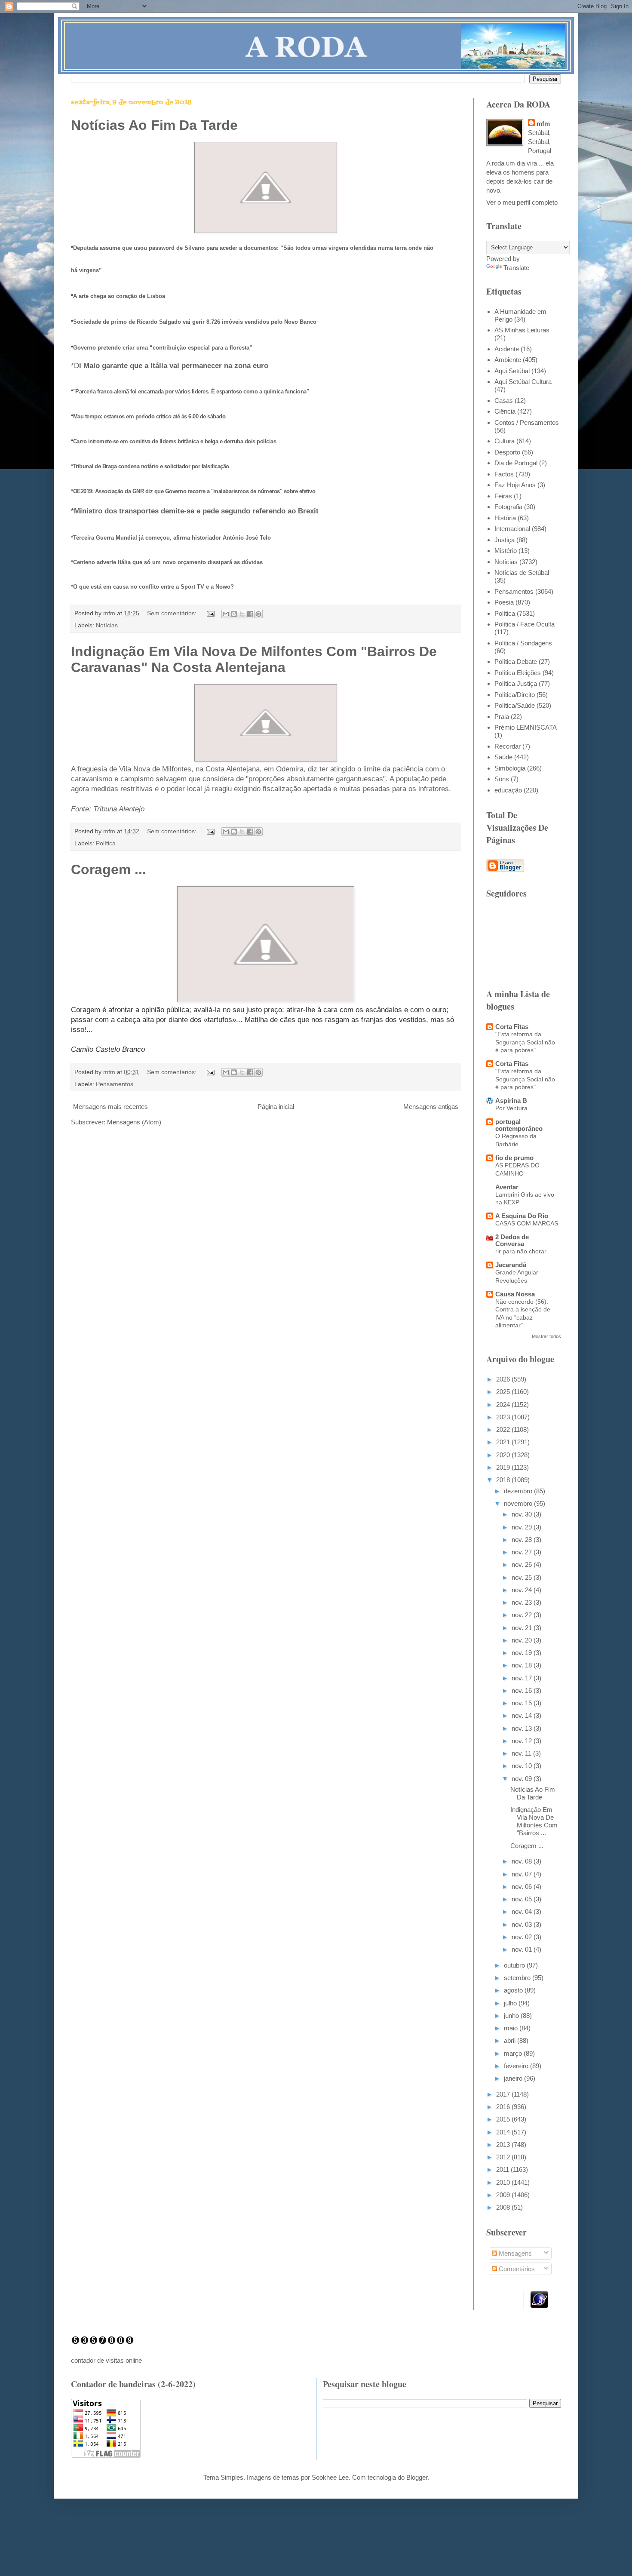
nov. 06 (523, 1887)
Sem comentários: (173, 613)
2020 (504, 1455)
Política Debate (516, 662)
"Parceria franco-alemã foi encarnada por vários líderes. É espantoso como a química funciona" (191, 391)
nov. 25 (523, 1577)
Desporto (507, 452)
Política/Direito (515, 695)
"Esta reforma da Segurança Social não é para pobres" (525, 1042)
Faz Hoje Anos (515, 485)
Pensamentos (115, 1084)
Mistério (506, 551)
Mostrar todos (546, 1336)
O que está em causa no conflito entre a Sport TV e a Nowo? (153, 587)
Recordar (508, 746)
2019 (504, 1467)
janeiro (514, 2078)
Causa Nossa (515, 1294)
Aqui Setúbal (512, 371)
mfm (543, 124)
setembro (518, 1978)
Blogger (417, 2477)
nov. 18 (523, 1665)
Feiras (503, 496)
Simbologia (510, 768)
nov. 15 (523, 1703)
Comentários (516, 2269)
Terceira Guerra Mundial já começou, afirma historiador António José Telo (172, 538)
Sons (502, 779)
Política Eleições (518, 673)
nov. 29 (523, 1527)
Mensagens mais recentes (110, 1107)
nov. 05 (523, 1899)
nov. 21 (523, 1628)
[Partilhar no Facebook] (250, 614)
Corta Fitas (512, 1027)
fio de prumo (514, 1158)
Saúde (503, 757)
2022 (504, 1429)
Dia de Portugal (516, 463)
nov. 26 (523, 1564)
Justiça (505, 540)
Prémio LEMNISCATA (526, 727)
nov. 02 (523, 1937)
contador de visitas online (106, 2360)
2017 (504, 2094)
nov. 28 (523, 1540)
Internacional (512, 529)
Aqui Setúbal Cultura (523, 382)
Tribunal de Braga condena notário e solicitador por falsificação (151, 466)
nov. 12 (523, 1741)
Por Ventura (511, 1108)
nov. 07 (523, 1874)
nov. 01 (523, 1949)
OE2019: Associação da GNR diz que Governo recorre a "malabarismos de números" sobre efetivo (194, 491)
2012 (504, 2157)
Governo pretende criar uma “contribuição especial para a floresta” (163, 348)
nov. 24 (523, 1590)
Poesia (504, 602)
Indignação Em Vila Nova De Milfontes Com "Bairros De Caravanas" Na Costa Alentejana (254, 659)
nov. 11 (522, 1753)
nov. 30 (523, 1514)
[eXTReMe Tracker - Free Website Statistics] (539, 2305)
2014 (504, 2132)
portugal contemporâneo (519, 1125)
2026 (504, 1379)
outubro (515, 1965)
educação (508, 790)
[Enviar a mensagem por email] (226, 614)
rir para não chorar (521, 1251)
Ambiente (508, 360)
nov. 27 (523, 1552)
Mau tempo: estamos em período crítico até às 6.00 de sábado (149, 416)
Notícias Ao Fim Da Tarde (154, 125)
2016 (504, 2107)
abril (511, 2040)
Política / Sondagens (523, 643)
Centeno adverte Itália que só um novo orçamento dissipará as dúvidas (168, 562)
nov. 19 (523, 1653)
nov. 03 (523, 1924)
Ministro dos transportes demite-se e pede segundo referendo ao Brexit (196, 511)
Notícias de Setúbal (522, 573)
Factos (504, 474)
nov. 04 (523, 1911)
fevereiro (517, 2066)
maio (512, 2028)
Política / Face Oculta (525, 624)
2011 (503, 2169)
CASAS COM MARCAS (527, 1223)
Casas (504, 401)
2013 (504, 2145)
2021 (504, 1442)
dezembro (519, 1491)
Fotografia (508, 507)
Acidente (507, 349)
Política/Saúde (515, 705)
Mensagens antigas (431, 1107)
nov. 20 (523, 1640)
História (505, 518)
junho (512, 2016)
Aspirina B (511, 1101)
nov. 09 (523, 1779)
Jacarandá (511, 1265)
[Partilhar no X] (242, 614)
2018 (504, 1480)
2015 (504, 2119)
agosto (514, 1990)
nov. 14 (523, 1715)
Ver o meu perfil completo (522, 202)
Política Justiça (516, 683)
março (514, 2053)
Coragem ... (109, 869)
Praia (502, 717)
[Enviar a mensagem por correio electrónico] (210, 613)
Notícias (107, 625)
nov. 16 (523, 1690)
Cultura (505, 441)
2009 (504, 2195)
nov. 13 (523, 1728)
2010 (504, 2182)
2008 (504, 2207)
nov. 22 (523, 1615)
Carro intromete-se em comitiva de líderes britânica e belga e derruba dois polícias (175, 441)
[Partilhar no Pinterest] (258, 614)
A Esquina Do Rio (522, 1216)
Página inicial (276, 1107)
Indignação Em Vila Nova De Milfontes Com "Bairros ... (534, 1821)
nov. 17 (523, 1678)
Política (106, 843)
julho (511, 2003)
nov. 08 (523, 1861)
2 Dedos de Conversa (512, 1240)
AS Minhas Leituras (522, 330)
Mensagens (514, 2253)
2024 (504, 1405)
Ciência (505, 411)
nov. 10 (523, 1766)
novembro (519, 1503)
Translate (516, 268)
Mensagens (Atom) (134, 1122)
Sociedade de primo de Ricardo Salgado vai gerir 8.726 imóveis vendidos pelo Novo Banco (195, 322)
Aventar (507, 1187)
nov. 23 (523, 1602)
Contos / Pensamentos (527, 422)
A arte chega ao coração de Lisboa (119, 296)
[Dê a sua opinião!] (234, 614)
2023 (504, 1417)
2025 (504, 1392)
